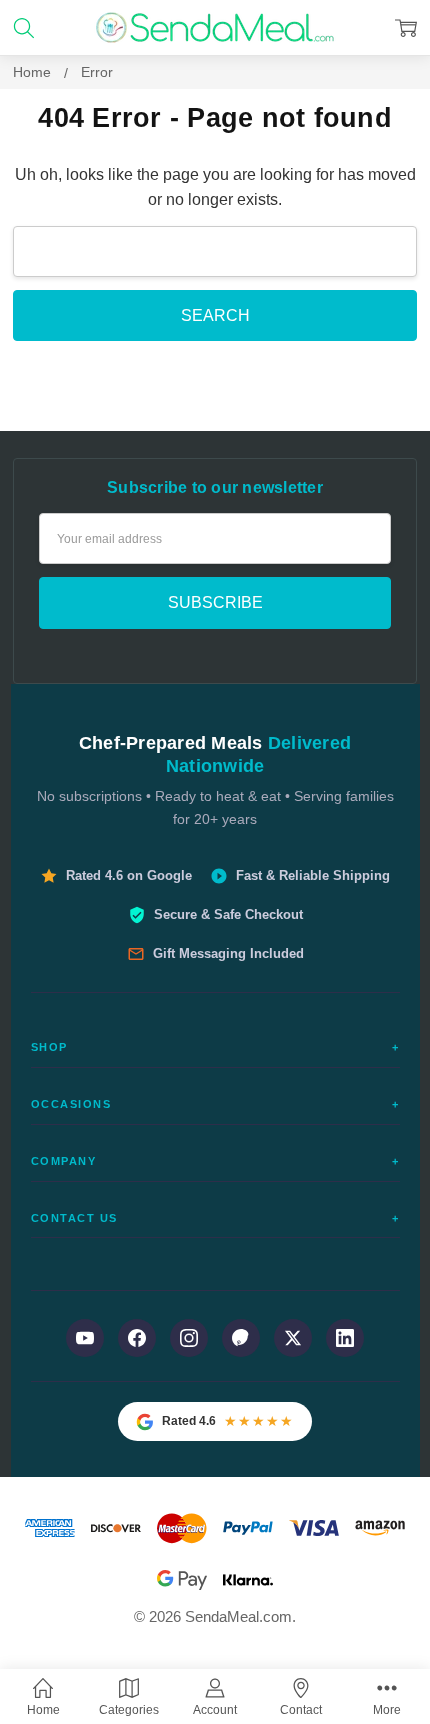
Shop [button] (215, 1047)
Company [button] (215, 1161)
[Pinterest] (241, 1338)
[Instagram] (189, 1338)
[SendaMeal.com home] (215, 27)
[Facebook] (137, 1338)
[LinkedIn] (345, 1338)
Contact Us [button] (215, 1218)
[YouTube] (85, 1338)
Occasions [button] (215, 1104)
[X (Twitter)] (293, 1338)
